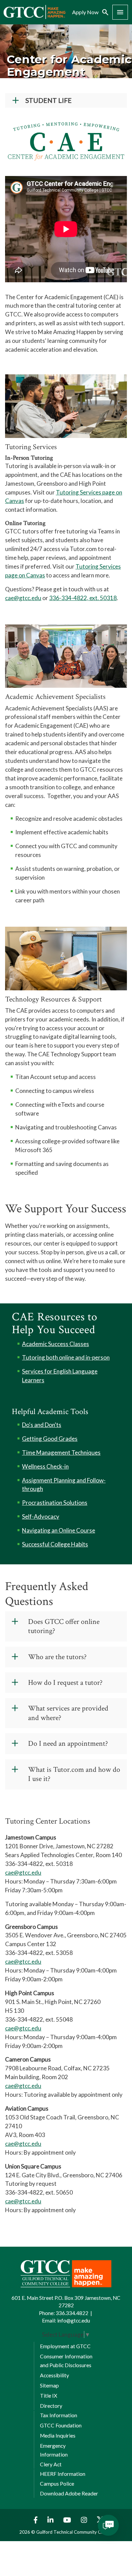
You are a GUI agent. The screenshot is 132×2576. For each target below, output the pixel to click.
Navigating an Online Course (59, 1530)
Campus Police (57, 2484)
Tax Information (59, 2415)
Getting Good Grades (50, 1439)
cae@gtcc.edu (23, 598)
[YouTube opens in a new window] (68, 2520)
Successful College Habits (55, 1544)
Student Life (49, 100)
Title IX (49, 2396)
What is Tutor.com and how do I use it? (74, 1774)
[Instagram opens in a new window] (85, 2520)
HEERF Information (63, 2474)
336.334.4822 (72, 2313)
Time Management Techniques (61, 1452)
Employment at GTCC (65, 2346)
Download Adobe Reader (69, 2493)
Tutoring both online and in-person (66, 1357)
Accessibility (54, 2375)
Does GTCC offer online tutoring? (64, 1626)
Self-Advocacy (41, 1516)
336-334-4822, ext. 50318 (83, 598)
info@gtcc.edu (74, 2320)
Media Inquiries (58, 2436)
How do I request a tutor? (65, 1683)
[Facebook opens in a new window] (34, 2520)
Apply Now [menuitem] (85, 12)
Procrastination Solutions (55, 1503)
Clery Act (51, 2464)
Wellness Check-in (45, 1466)
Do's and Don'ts (42, 1425)
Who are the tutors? (57, 1657)
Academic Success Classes (56, 1344)
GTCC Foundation (61, 2425)
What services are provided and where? (68, 1713)
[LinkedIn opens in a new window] (51, 2520)
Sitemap (49, 2385)
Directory (51, 2406)
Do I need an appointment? (68, 1744)
